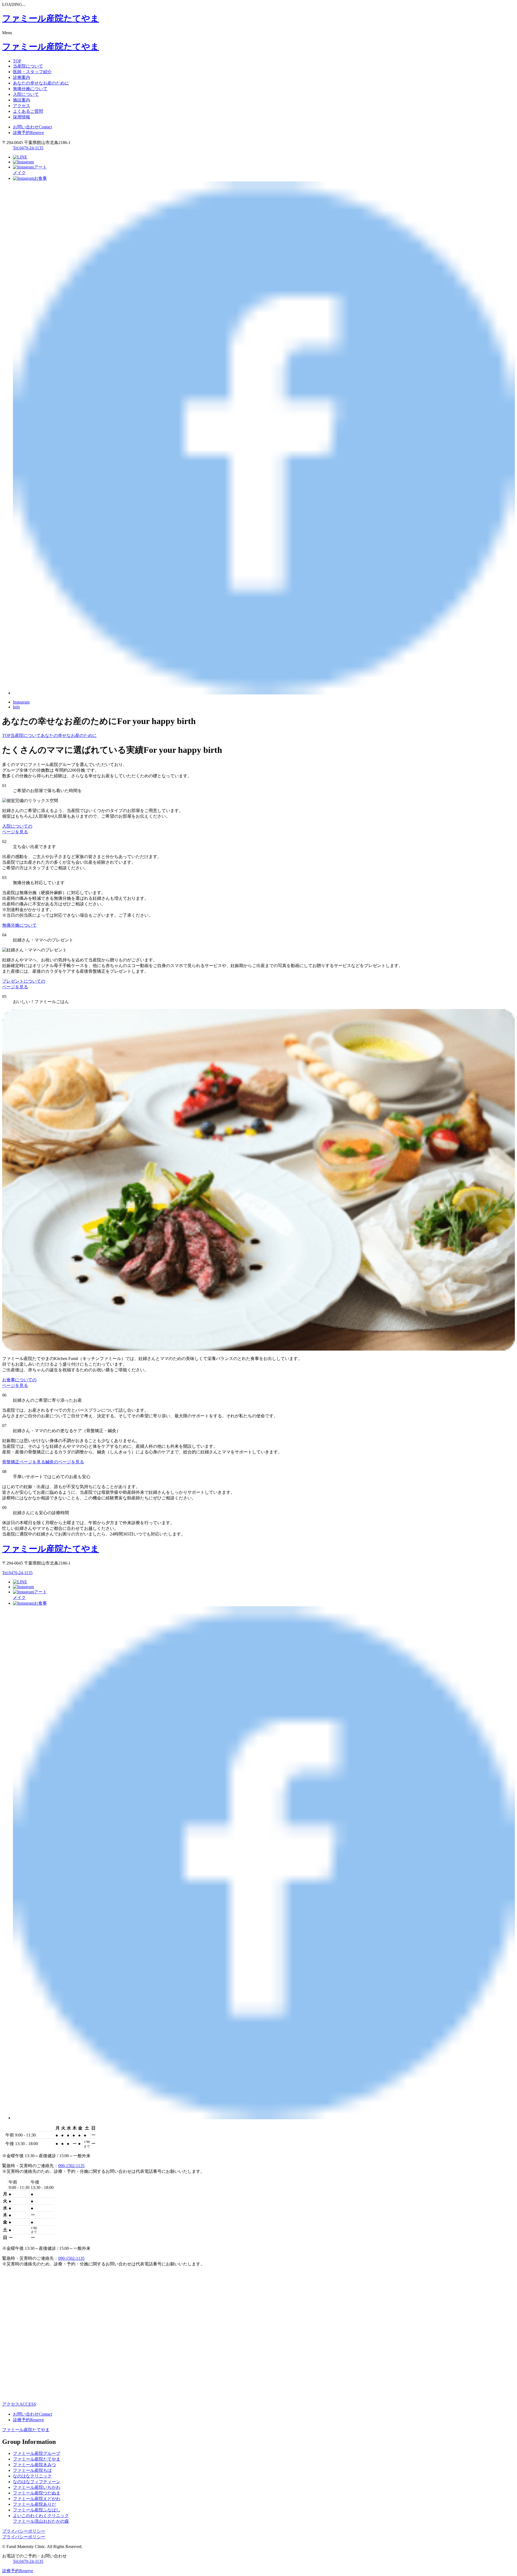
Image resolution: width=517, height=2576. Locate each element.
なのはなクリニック (32, 2476)
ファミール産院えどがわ (37, 2499)
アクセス (22, 106)
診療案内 (22, 77)
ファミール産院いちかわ (37, 2487)
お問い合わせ (32, 127)
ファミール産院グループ (37, 2453)
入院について (26, 94)
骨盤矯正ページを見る (24, 1462)
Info (16, 707)
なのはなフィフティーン (37, 2482)
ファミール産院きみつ (34, 2465)
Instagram (21, 702)
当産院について (28, 66)
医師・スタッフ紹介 (32, 72)
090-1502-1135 (71, 2166)
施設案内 (22, 100)
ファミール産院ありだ (34, 2504)
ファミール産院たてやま (26, 2430)
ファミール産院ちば (32, 2470)
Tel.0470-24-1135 (28, 148)
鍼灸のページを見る (65, 1462)
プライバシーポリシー (24, 2531)
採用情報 (22, 117)
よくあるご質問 (28, 111)
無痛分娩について (30, 89)
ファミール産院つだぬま (37, 2493)
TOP (17, 61)
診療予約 (28, 133)
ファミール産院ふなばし (37, 2510)
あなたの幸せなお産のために (41, 83)
